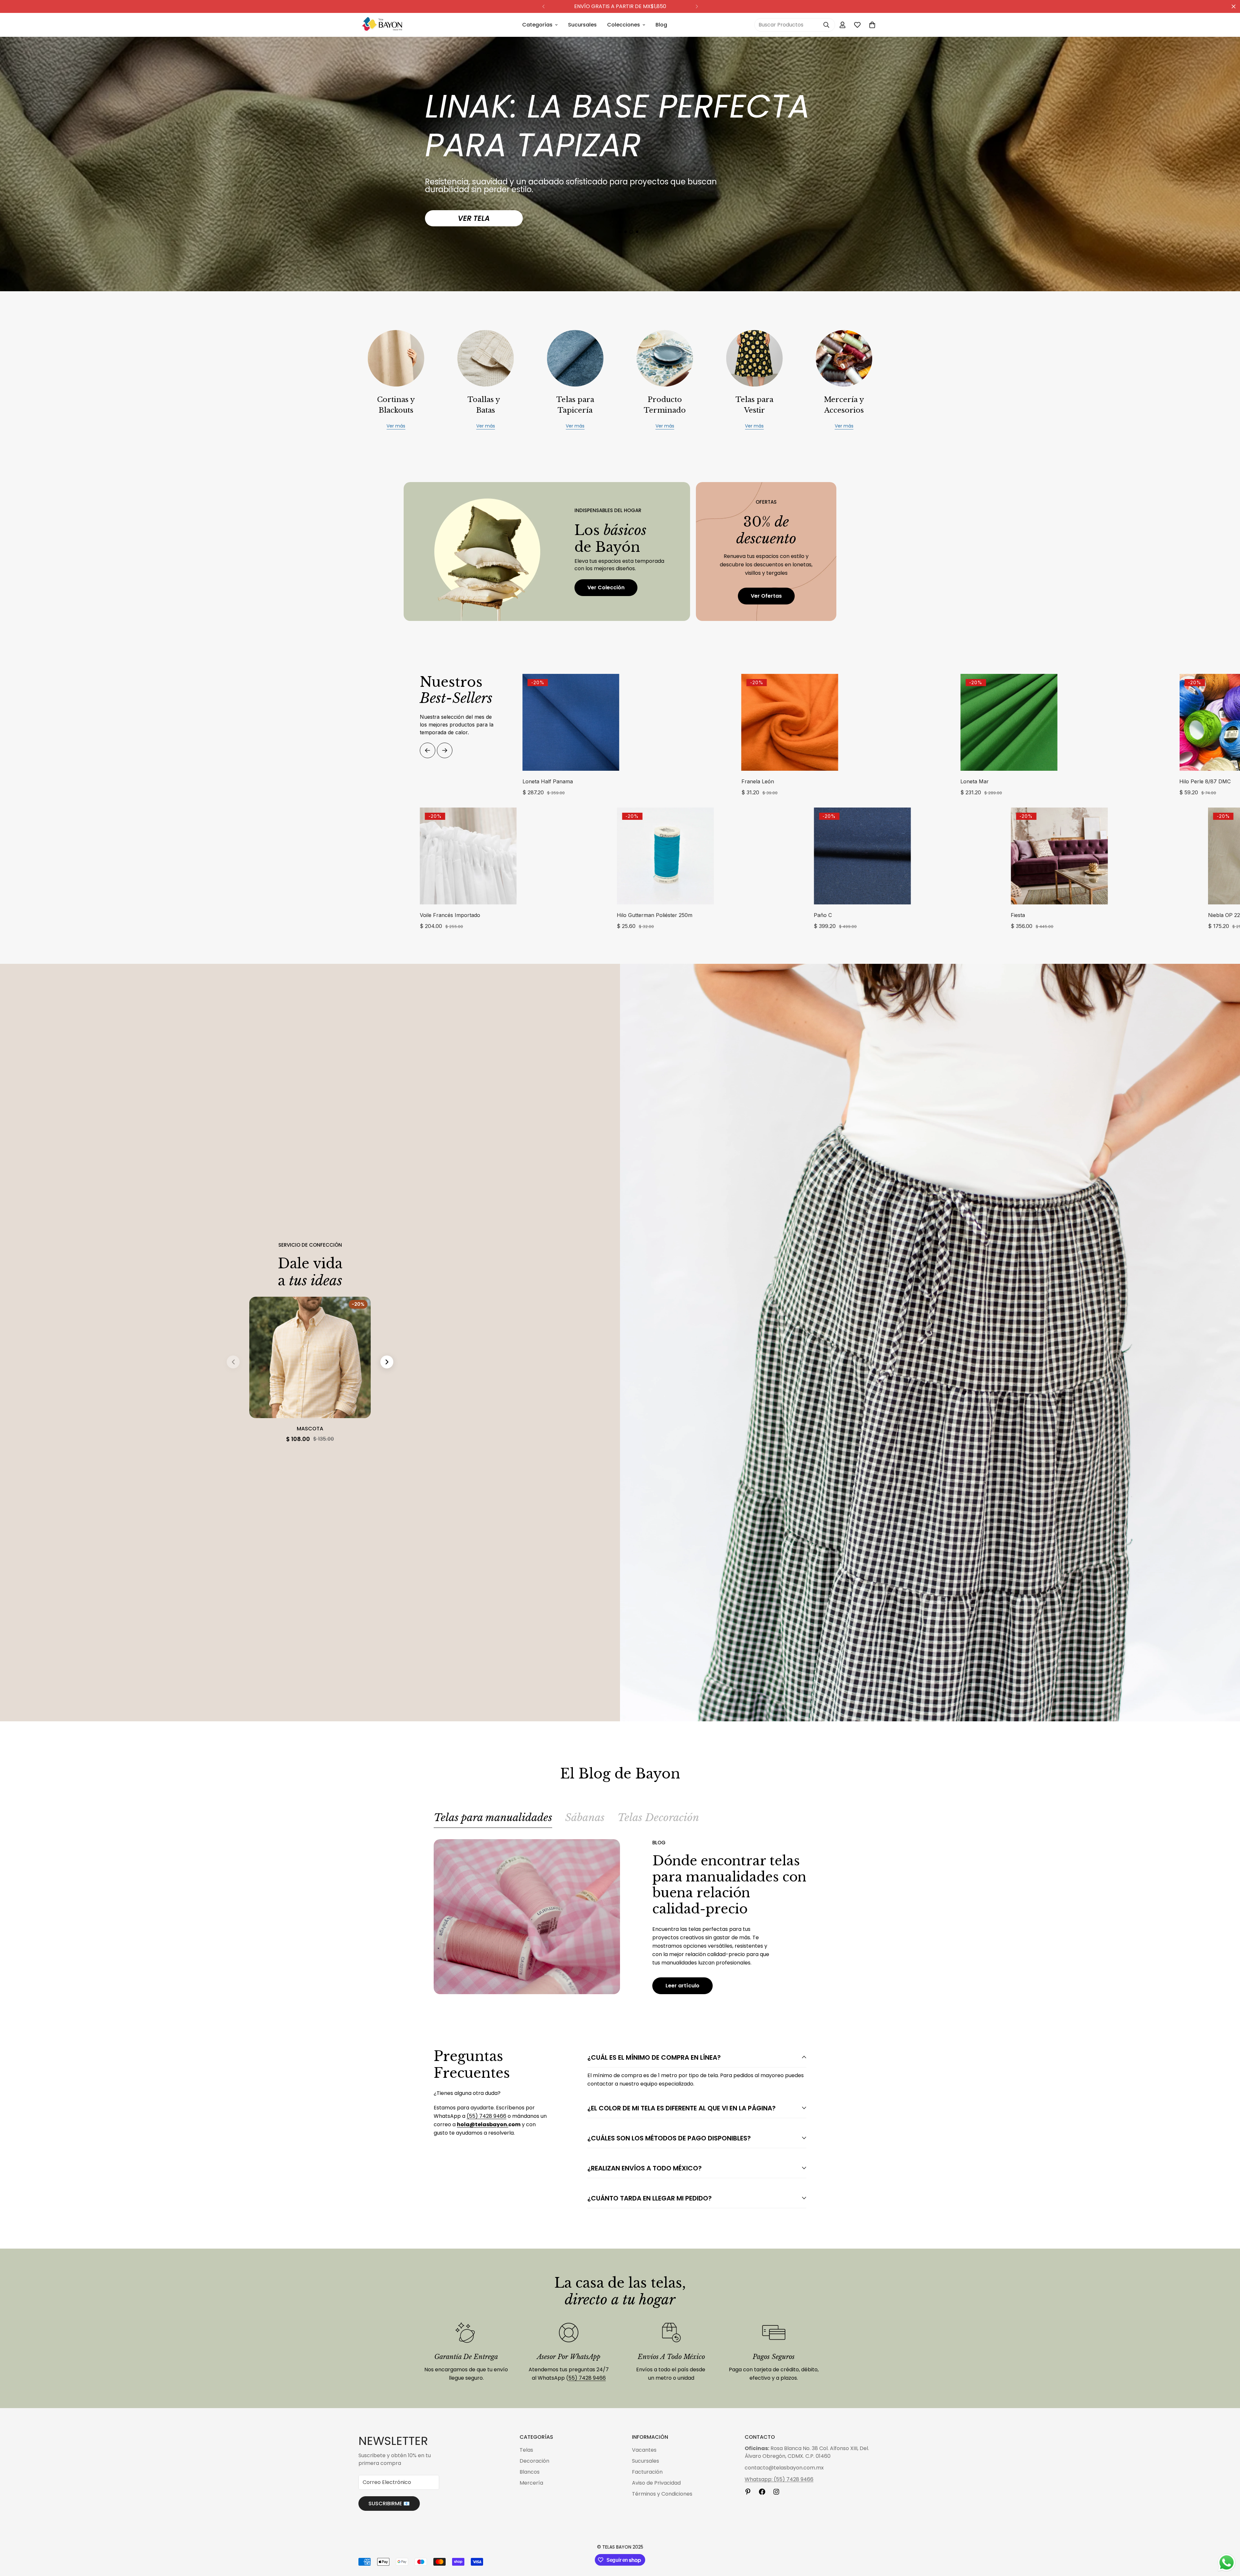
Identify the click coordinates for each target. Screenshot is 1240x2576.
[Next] (697, 6)
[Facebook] (762, 2492)
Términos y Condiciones (662, 2494)
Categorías (537, 25)
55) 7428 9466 (587, 2378)
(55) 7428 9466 (486, 2116)
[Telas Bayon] (382, 25)
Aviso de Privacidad (656, 2483)
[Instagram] (776, 2492)
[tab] (493, 1820)
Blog (661, 25)
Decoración (534, 2461)
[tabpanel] (620, 1917)
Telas (526, 2450)
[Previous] (543, 6)
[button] (872, 25)
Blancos (530, 2472)
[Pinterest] (748, 2492)
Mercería (531, 2483)
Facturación (647, 2472)
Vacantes (644, 2450)
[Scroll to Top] (1227, 2541)
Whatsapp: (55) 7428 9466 (779, 2479)
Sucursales (582, 25)
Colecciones (624, 25)
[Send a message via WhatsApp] (1227, 2563)
